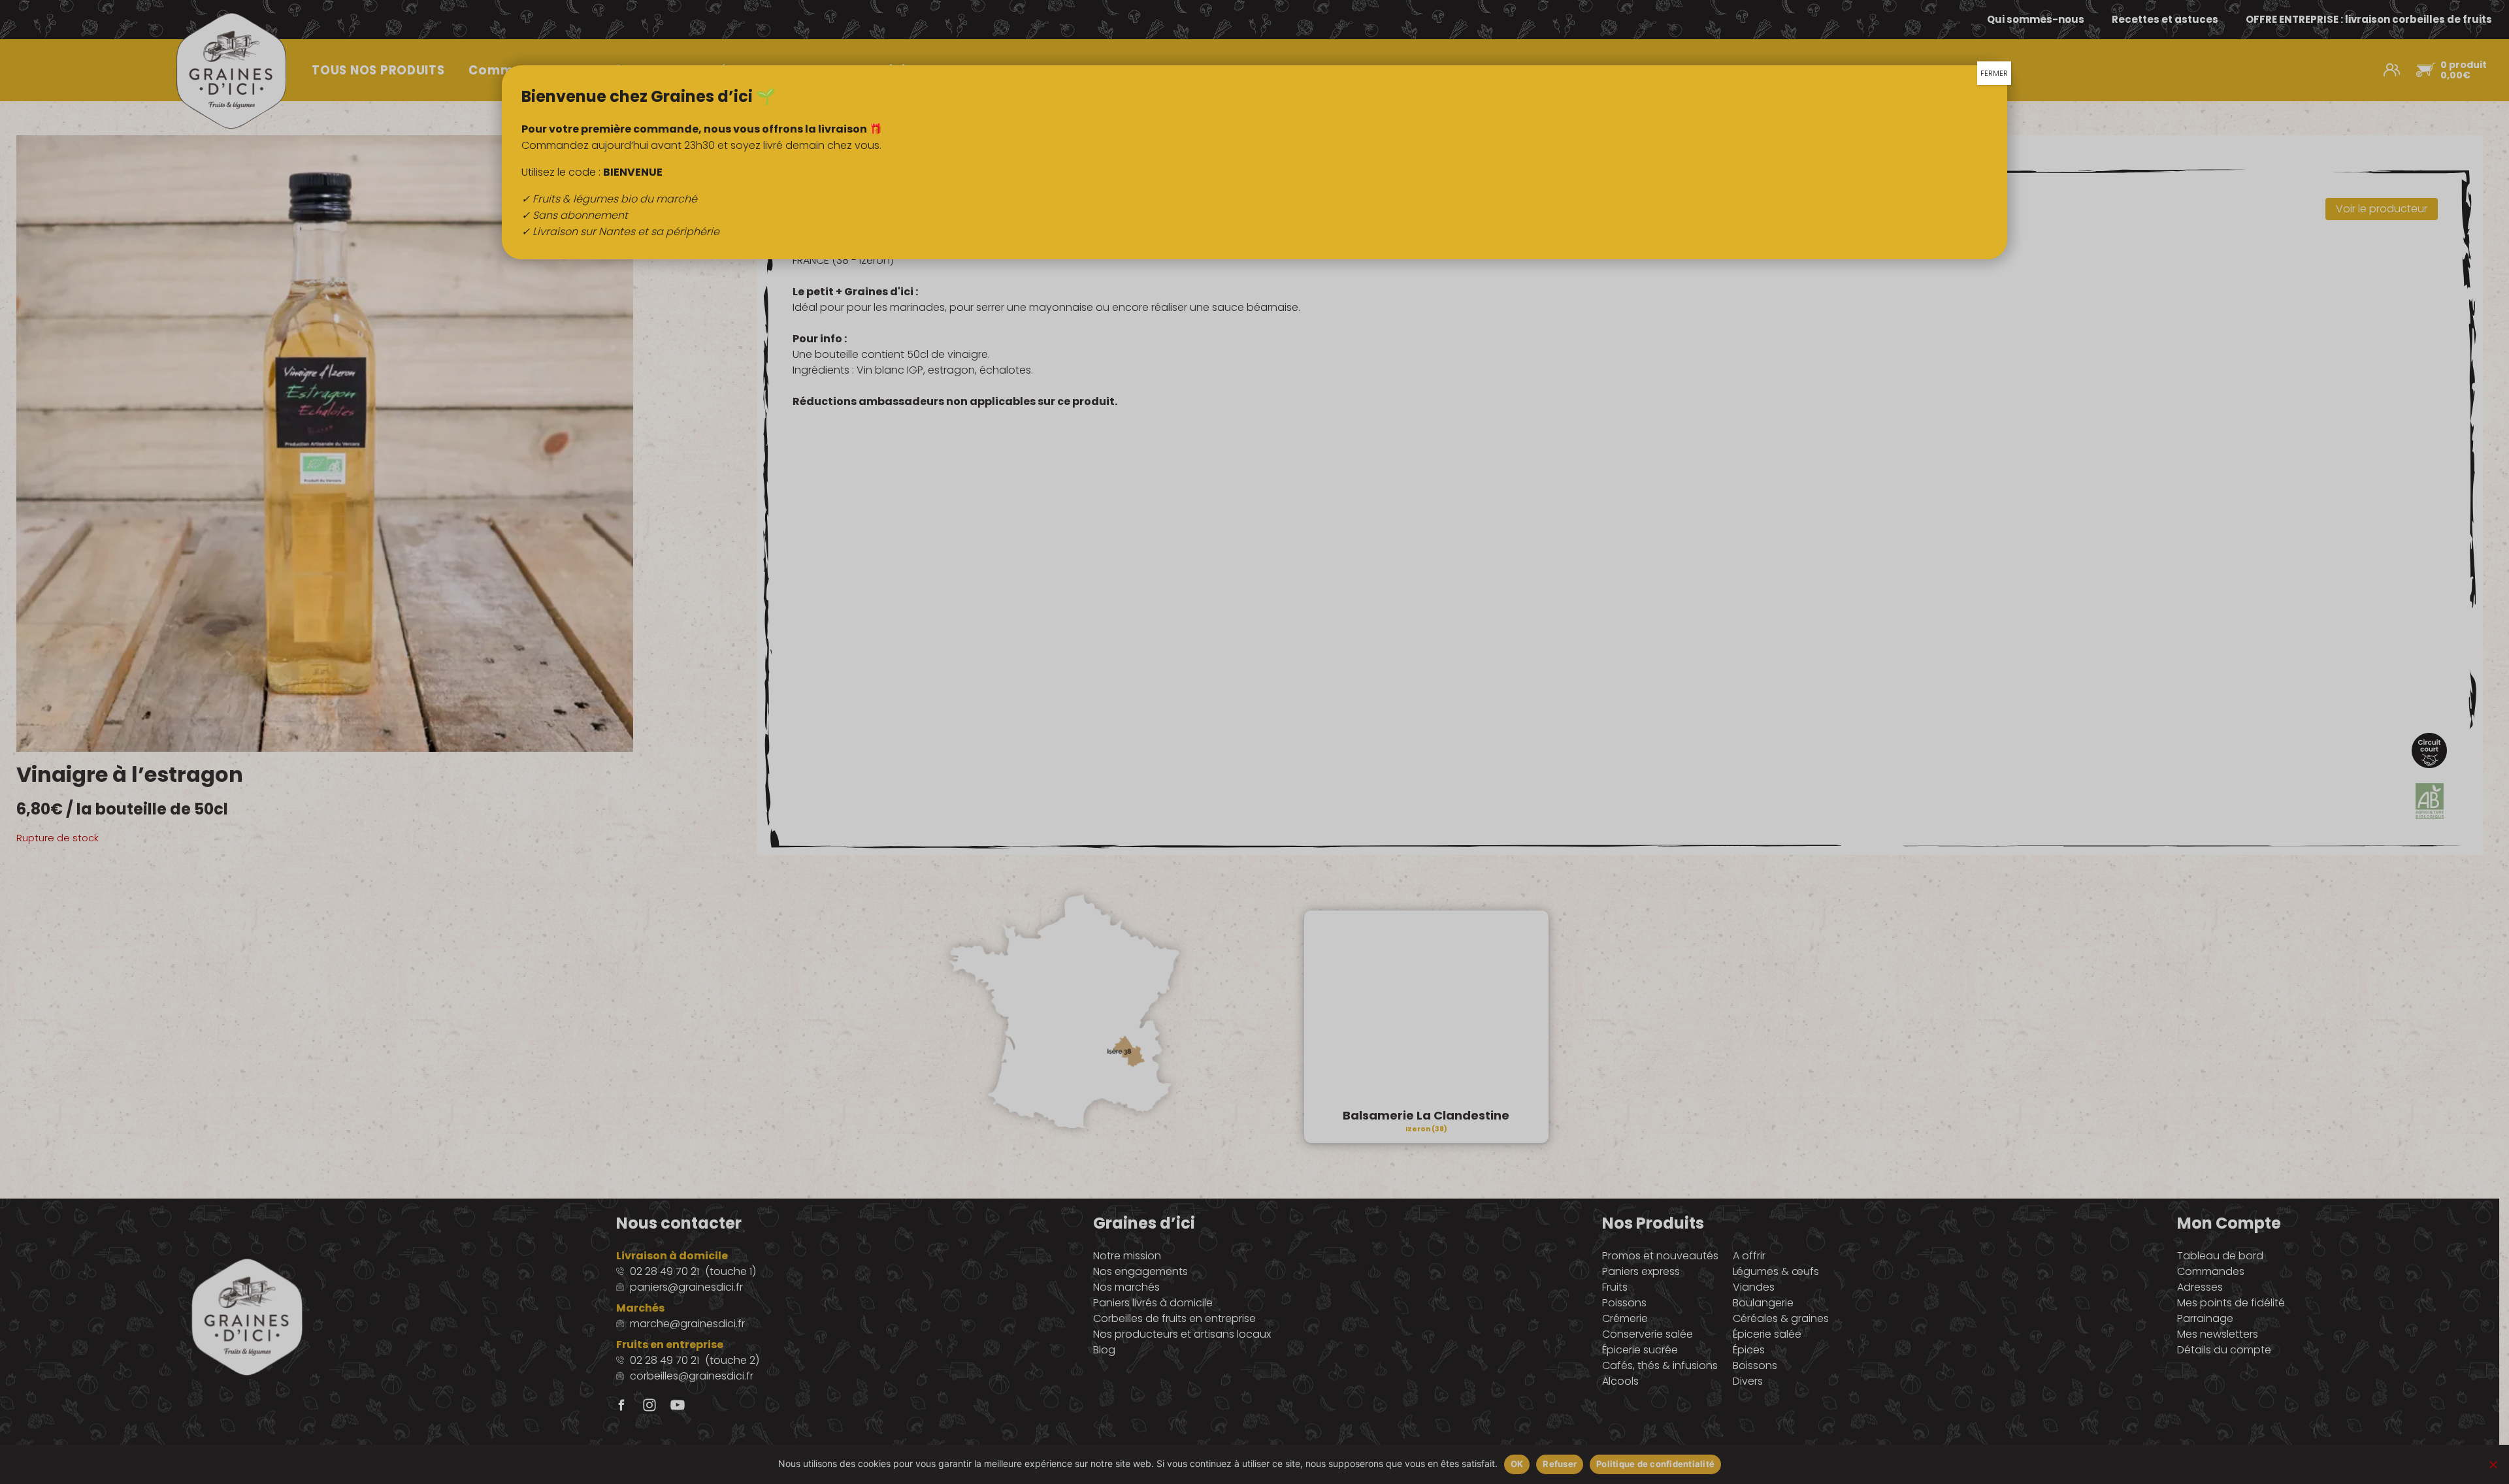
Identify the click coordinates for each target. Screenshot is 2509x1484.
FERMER (1994, 73)
